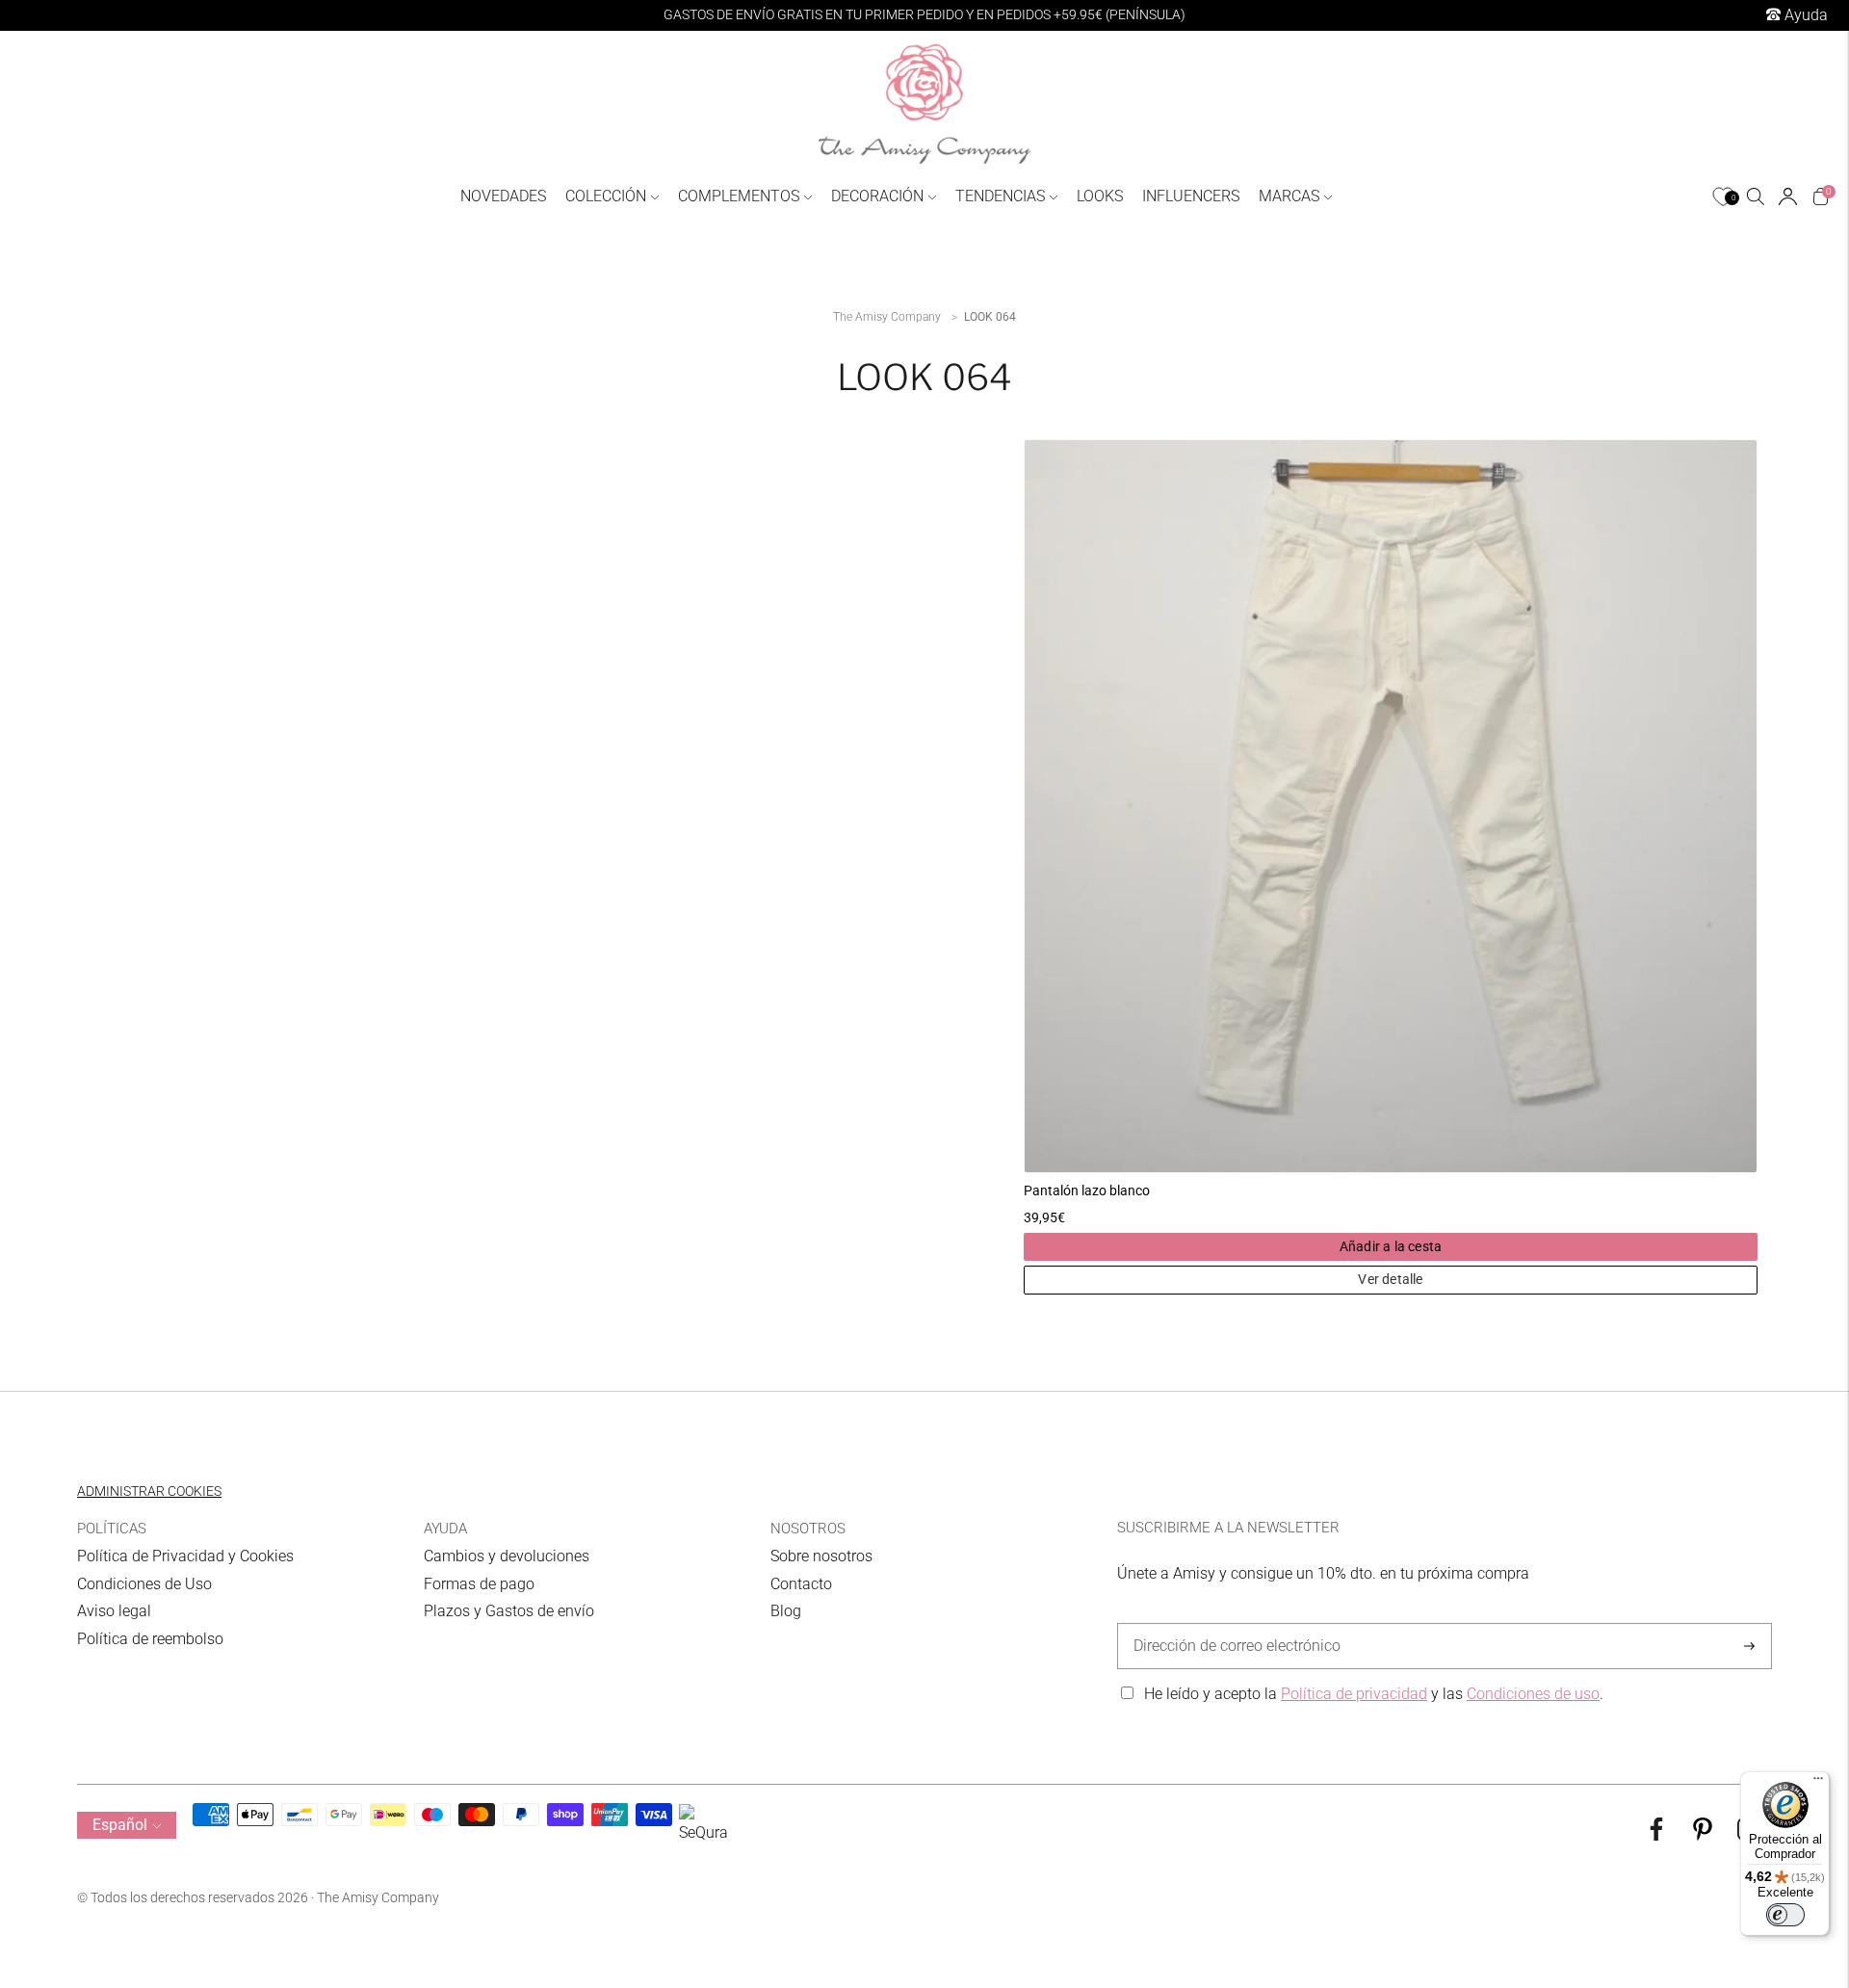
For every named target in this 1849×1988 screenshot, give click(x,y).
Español (120, 1825)
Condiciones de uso (1533, 1694)
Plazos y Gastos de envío (509, 1611)
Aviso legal (114, 1611)
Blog (786, 1611)
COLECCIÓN (606, 196)
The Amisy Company (887, 317)
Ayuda (1804, 15)
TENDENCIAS (1000, 196)
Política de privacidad (1354, 1694)
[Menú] (1818, 1783)
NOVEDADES (503, 196)
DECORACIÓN (877, 196)
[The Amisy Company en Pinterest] (1703, 1835)
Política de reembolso (150, 1639)
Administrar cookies (149, 1491)
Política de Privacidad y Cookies (185, 1556)
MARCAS (1289, 196)
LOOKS (1100, 196)
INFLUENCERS (1191, 196)
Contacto (801, 1584)
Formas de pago (479, 1584)
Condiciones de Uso (144, 1584)
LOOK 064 (990, 317)
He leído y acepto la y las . (1374, 1694)
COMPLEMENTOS (739, 196)
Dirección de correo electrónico (1227, 1624)
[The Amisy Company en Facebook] (1656, 1835)
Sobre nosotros (821, 1556)
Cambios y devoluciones (507, 1556)
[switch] (1785, 1915)
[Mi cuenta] (1788, 196)
